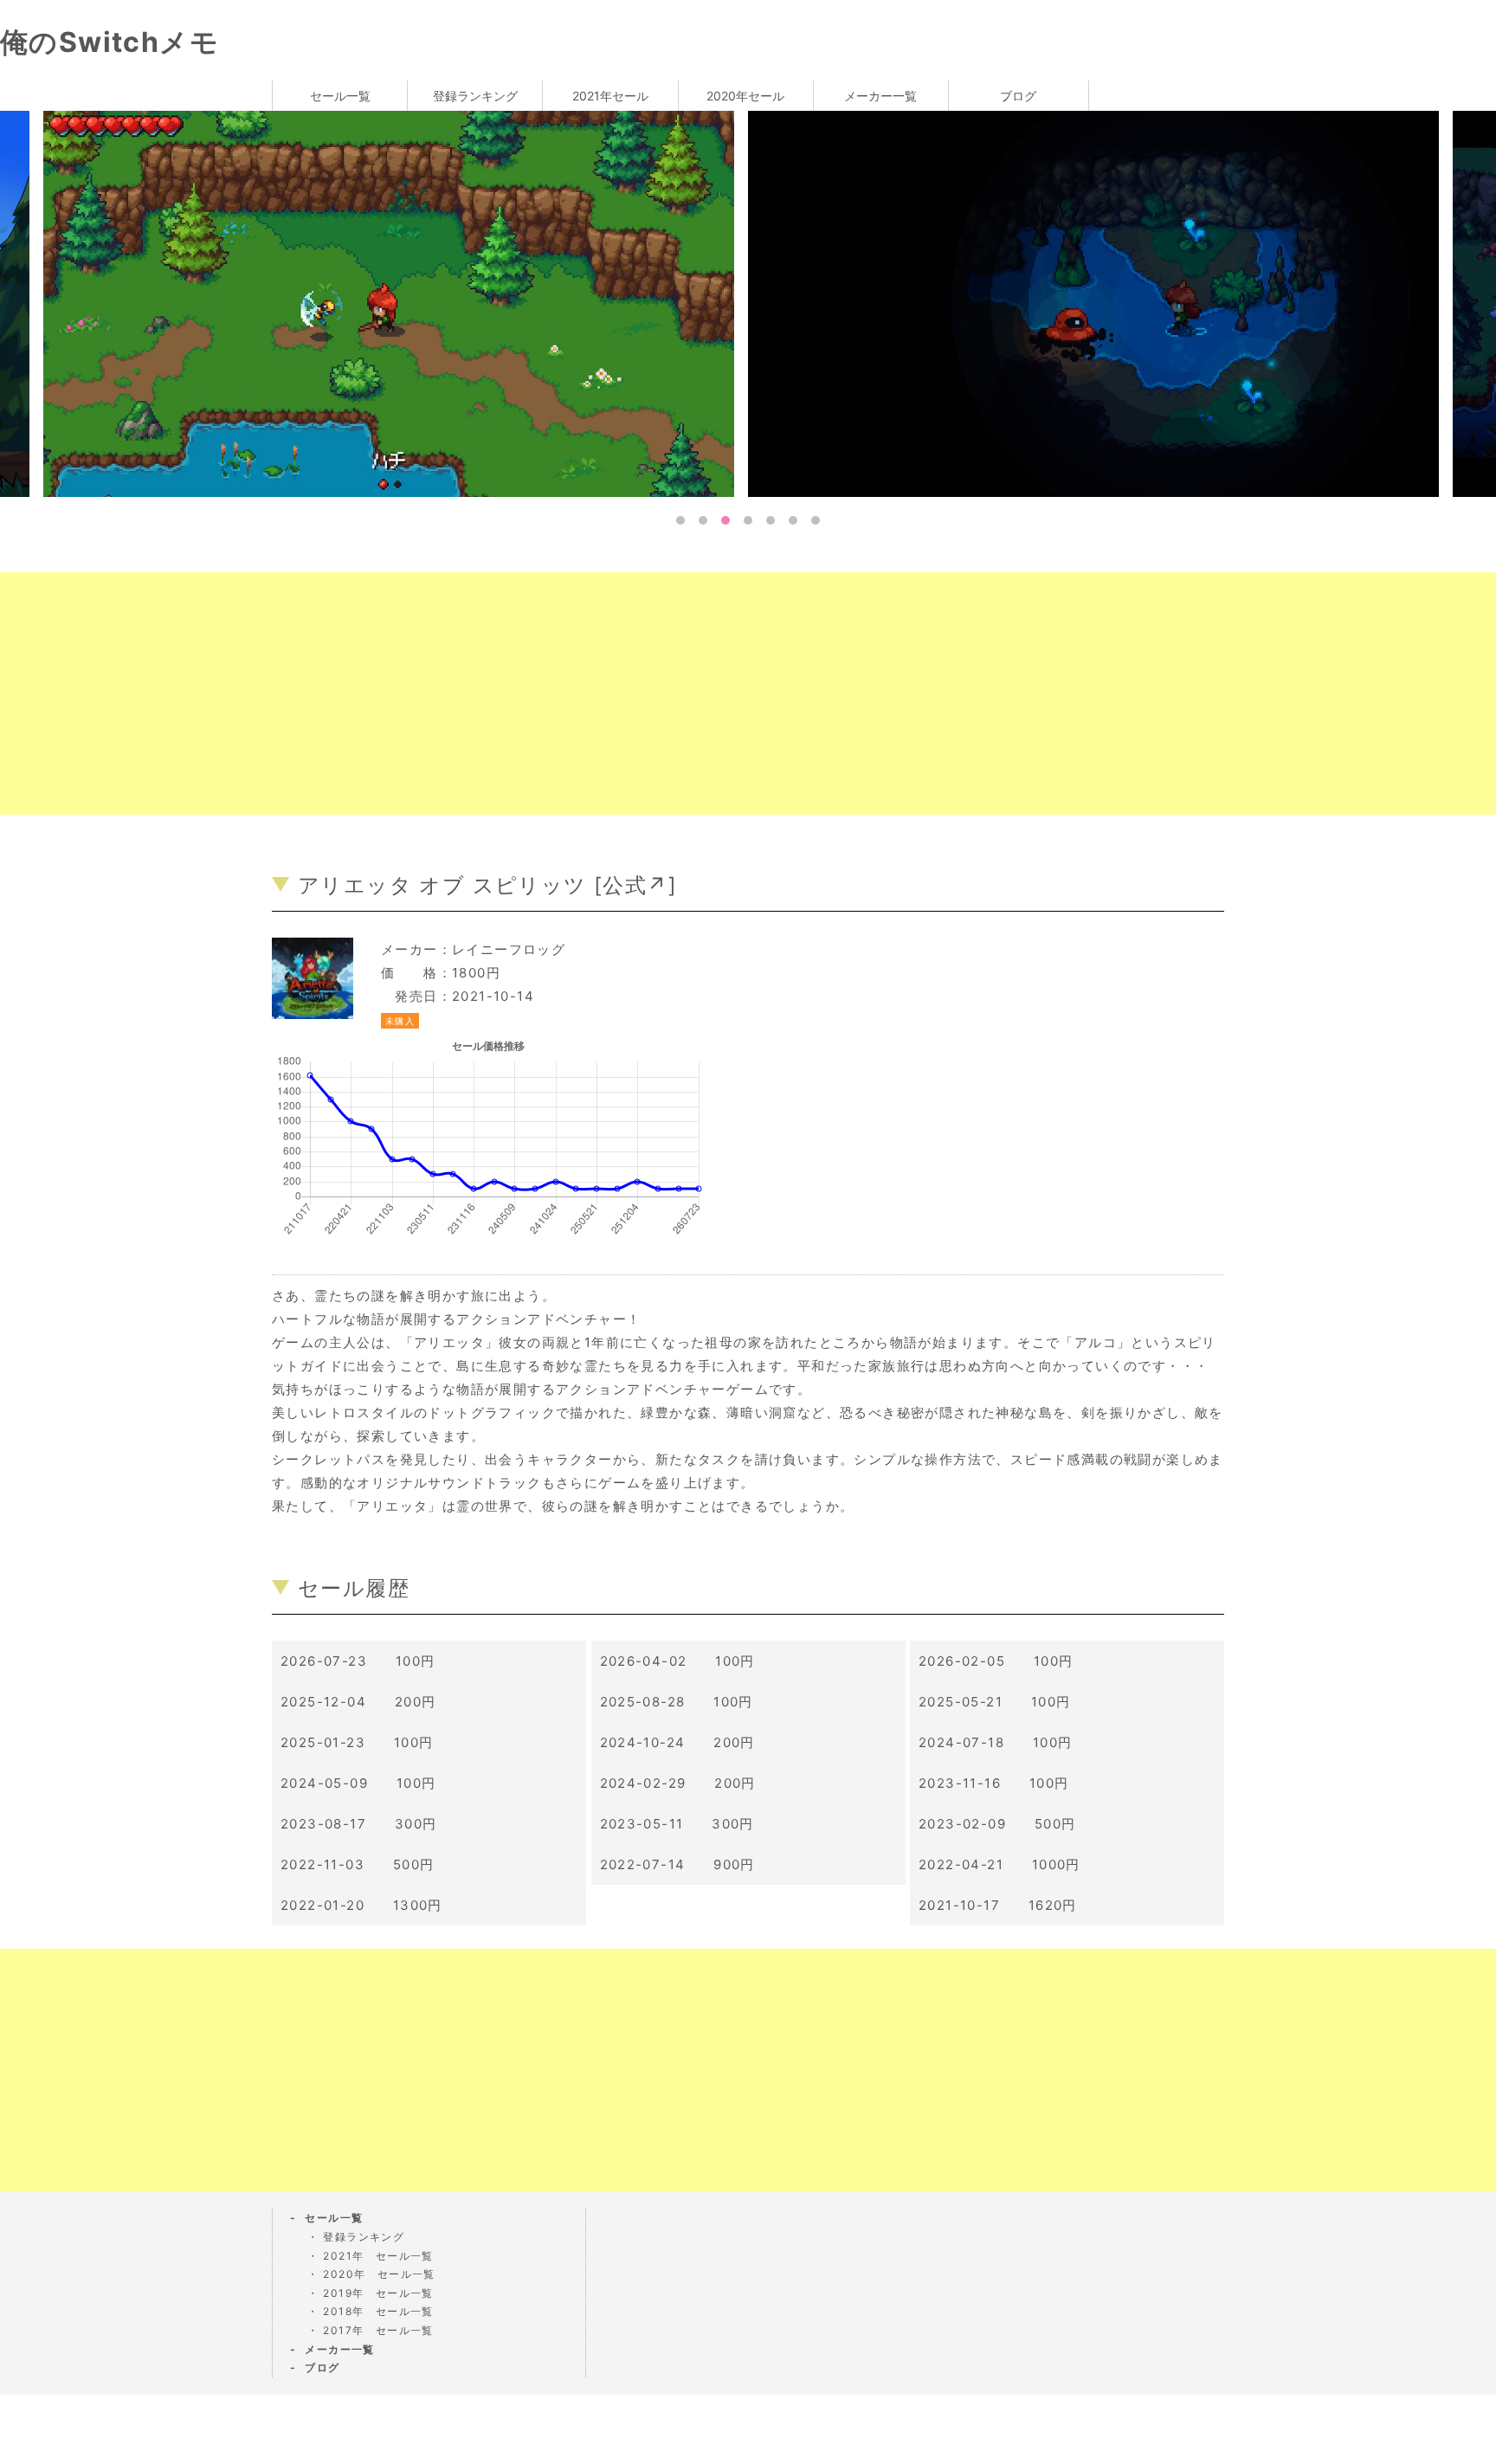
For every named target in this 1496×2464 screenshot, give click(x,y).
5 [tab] (771, 520)
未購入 (400, 1021)
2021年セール (610, 96)
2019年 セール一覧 (378, 2293)
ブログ (1018, 96)
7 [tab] (816, 520)
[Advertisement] (519, 693)
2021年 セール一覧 (378, 2256)
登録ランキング (475, 96)
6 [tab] (793, 520)
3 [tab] (725, 520)
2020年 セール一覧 (379, 2274)
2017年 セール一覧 (378, 2330)
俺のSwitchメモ (110, 42)
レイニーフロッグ (509, 949)
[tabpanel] (1100, 303)
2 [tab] (703, 520)
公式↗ (635, 885)
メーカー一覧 (880, 96)
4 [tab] (748, 520)
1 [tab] (680, 520)
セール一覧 (340, 96)
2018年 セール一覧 (378, 2311)
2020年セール (745, 96)
